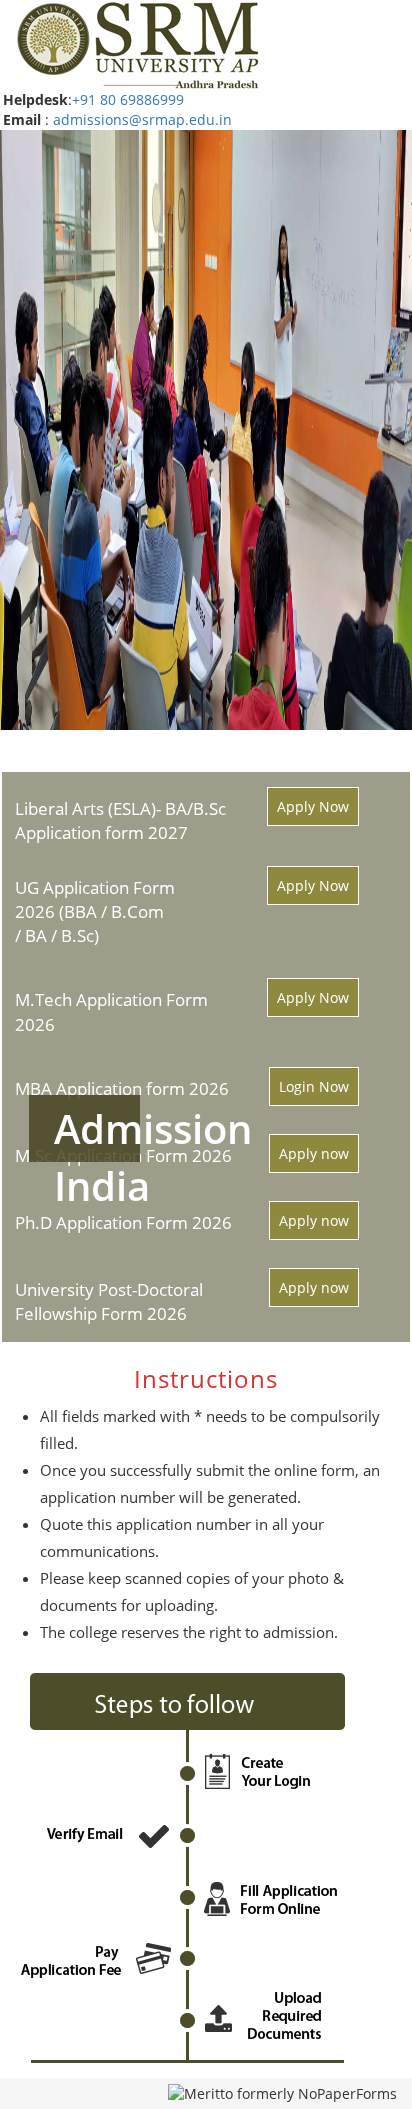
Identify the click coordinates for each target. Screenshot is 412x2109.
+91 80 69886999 (128, 99)
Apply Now (313, 806)
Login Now (314, 1086)
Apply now (314, 1153)
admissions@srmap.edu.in (142, 119)
